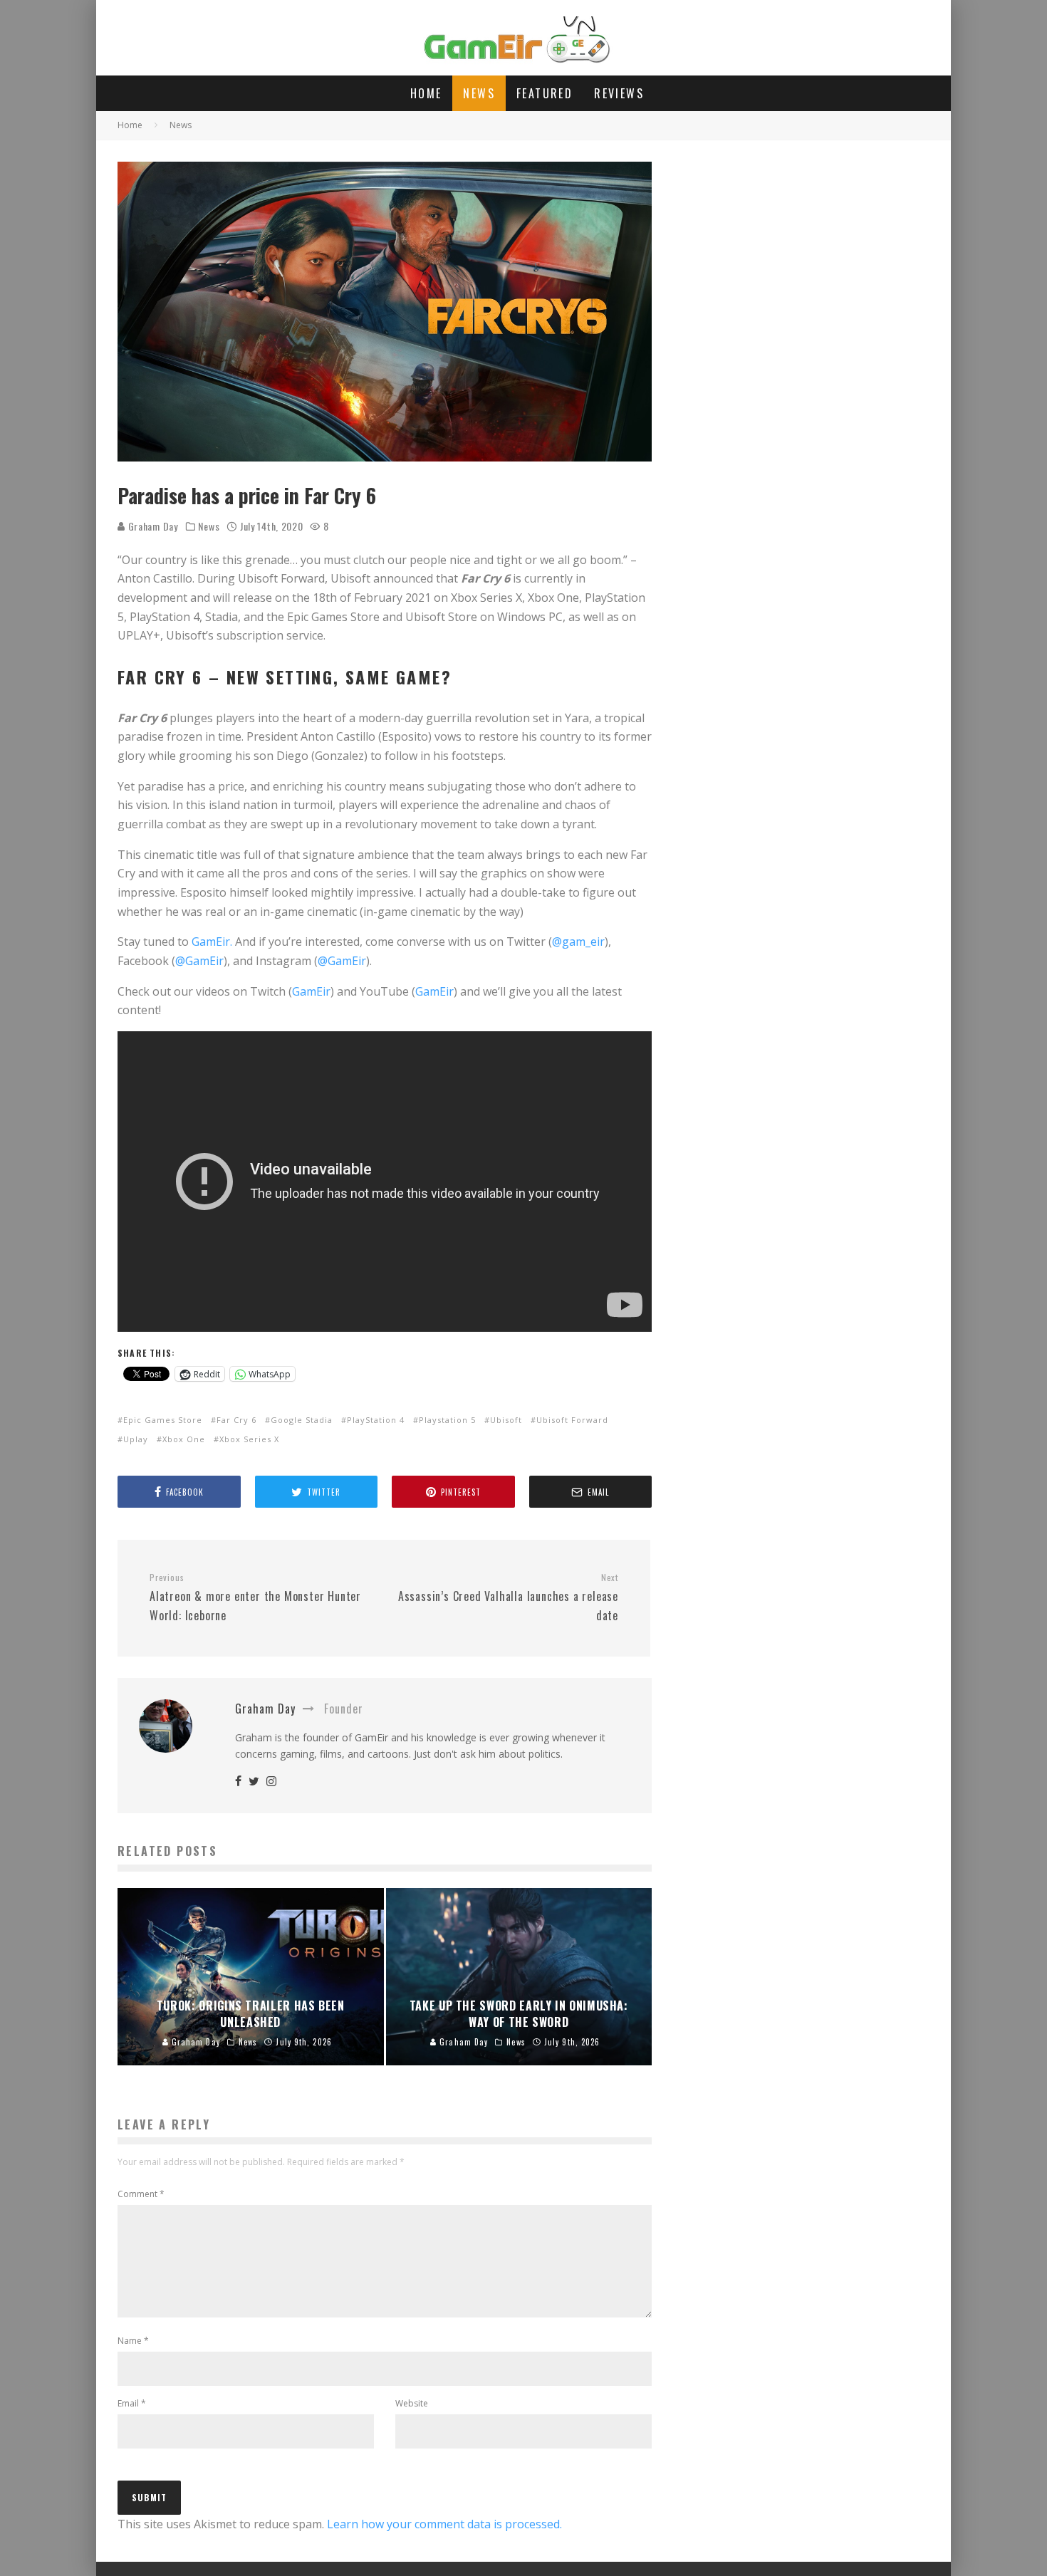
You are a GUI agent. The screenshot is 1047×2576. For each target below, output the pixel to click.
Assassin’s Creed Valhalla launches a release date (508, 1597)
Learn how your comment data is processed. (444, 2524)
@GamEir (199, 961)
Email (132, 2403)
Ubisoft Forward (572, 1420)
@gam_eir (578, 942)
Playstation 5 (447, 1420)
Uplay (136, 1439)
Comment (141, 2194)
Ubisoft (506, 1420)
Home (426, 93)
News (479, 93)
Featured (545, 93)
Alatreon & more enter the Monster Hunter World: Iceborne (255, 1597)
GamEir (311, 991)
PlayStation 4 (376, 1420)
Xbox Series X (249, 1439)
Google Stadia (302, 1420)
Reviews (619, 93)
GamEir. (212, 942)
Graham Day (152, 526)
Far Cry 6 (236, 1420)
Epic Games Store (163, 1420)
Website (412, 2403)
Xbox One (184, 1439)
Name (133, 2341)
